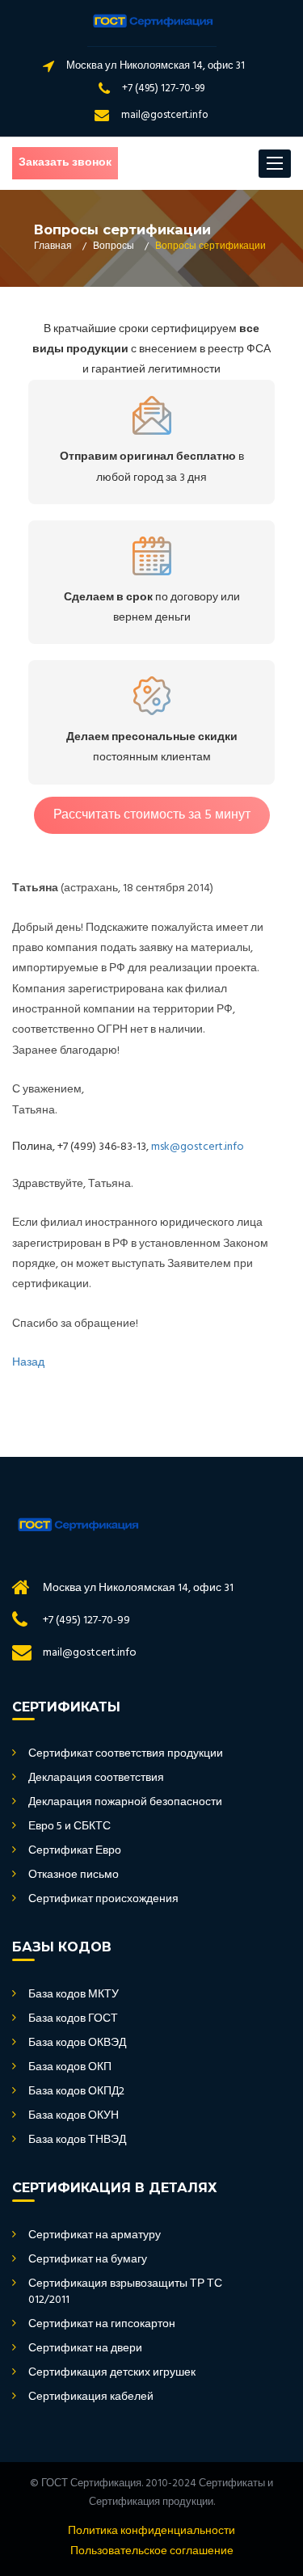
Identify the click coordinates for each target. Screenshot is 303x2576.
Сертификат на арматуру (95, 2236)
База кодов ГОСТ (73, 2019)
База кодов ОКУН (74, 2116)
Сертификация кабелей (91, 2397)
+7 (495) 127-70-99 (163, 88)
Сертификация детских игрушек (112, 2373)
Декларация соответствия (96, 1778)
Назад (28, 1363)
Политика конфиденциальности (151, 2532)
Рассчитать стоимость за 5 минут (152, 815)
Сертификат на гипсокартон (102, 2325)
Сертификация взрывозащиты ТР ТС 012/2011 (125, 2292)
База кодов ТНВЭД (77, 2140)
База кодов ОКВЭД (77, 2044)
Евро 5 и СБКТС (69, 1827)
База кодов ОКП (70, 2068)
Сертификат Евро (75, 1851)
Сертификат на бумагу (88, 2260)
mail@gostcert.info (165, 115)
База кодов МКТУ (74, 1995)
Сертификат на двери (85, 2349)
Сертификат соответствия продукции (126, 1754)
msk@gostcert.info (198, 1147)
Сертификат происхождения (103, 1900)
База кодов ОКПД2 (76, 2092)
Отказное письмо (74, 1875)
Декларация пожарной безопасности (125, 1803)
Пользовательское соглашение (152, 2552)
